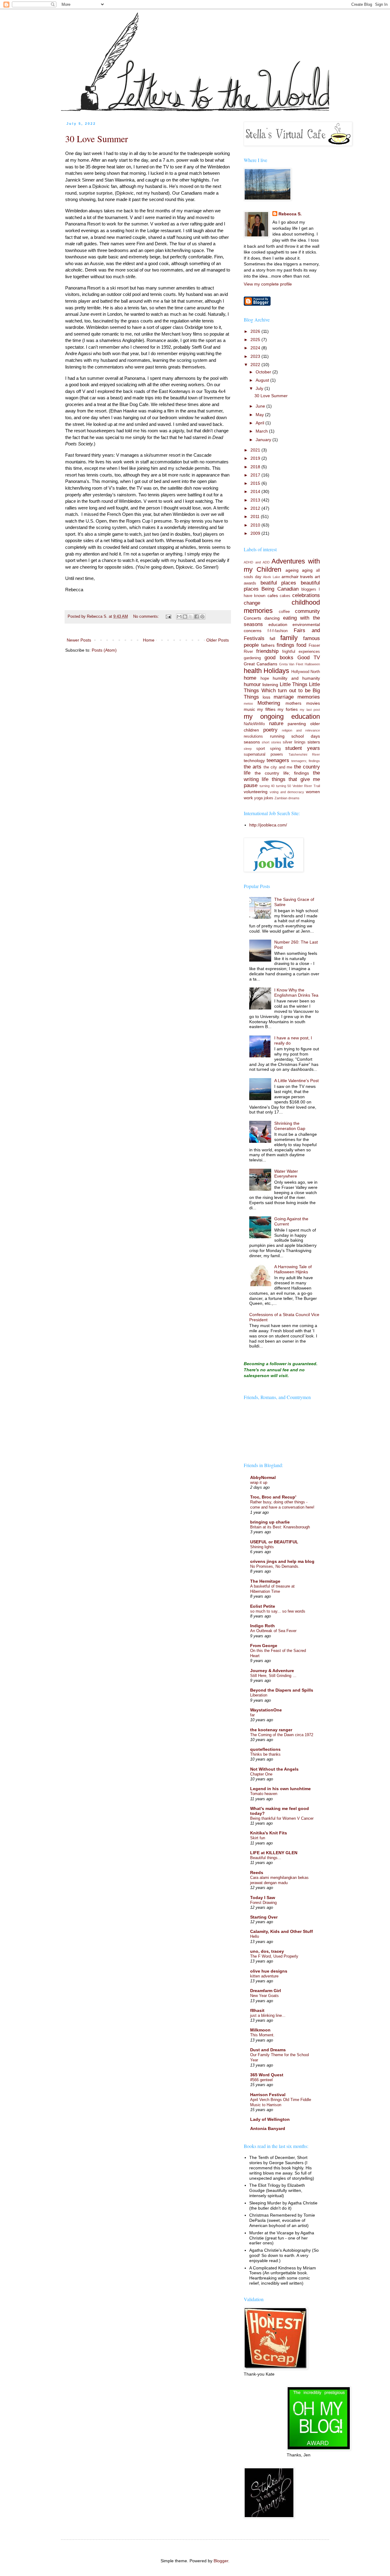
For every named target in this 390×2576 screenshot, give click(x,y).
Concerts (252, 618)
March (262, 431)
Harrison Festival (268, 2095)
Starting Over (264, 1917)
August (263, 380)
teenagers (278, 760)
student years (303, 748)
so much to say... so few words (278, 1611)
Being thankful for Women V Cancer (282, 1818)
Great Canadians (261, 664)
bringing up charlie (270, 1522)
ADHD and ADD (257, 562)
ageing (292, 570)
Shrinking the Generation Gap (290, 1126)
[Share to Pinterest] (202, 617)
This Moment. (262, 2035)
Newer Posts (79, 640)
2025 (256, 340)
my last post (310, 710)
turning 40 (267, 786)
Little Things (294, 684)
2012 (256, 508)
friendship (267, 651)
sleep (248, 749)
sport (261, 749)
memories (309, 697)
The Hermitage (265, 1581)
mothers (293, 703)
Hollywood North (306, 672)
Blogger (221, 2561)
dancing (272, 618)
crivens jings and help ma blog (282, 1561)
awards (250, 583)
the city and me (278, 767)
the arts (253, 767)
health (253, 671)
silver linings (294, 742)
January (264, 440)
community (307, 611)
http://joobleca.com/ (268, 825)
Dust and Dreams (268, 2050)
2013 (256, 500)
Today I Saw (263, 1898)
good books (279, 658)
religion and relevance (301, 730)
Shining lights (262, 1547)
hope (265, 678)
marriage (284, 697)
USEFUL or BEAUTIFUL (274, 1542)
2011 (256, 516)
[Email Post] (168, 617)
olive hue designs (269, 1971)
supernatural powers (263, 754)
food (301, 645)
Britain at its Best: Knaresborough (280, 1527)
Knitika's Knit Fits (269, 1833)
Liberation (259, 1695)
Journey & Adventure (272, 1671)
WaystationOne (266, 1710)
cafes (273, 595)
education (278, 624)
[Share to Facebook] (197, 617)
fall (272, 639)
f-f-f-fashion (278, 631)
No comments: (147, 617)
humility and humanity (296, 678)
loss (266, 697)
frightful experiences (301, 652)
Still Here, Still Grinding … (273, 1676)
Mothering (269, 703)
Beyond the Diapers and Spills (282, 1690)
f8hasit (257, 2010)
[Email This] (179, 617)
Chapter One (261, 1774)
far (252, 1715)
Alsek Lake (271, 577)
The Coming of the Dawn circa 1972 (282, 1735)
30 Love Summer (97, 139)
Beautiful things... (266, 1858)
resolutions (253, 736)
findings (285, 645)
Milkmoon (260, 2030)
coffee (284, 612)
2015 (256, 483)
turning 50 (284, 786)
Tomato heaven (264, 1794)
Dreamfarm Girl (266, 1991)
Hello (255, 1936)
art (317, 577)
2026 (256, 331)
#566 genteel (261, 2080)
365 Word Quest (267, 2075)
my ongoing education (282, 716)
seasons (252, 742)
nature (276, 723)
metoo (248, 703)
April (261, 423)
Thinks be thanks (265, 1754)
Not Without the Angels (274, 1769)
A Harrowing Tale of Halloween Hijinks (293, 1269)
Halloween (312, 664)
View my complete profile (268, 284)
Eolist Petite (263, 1606)
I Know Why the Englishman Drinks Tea (296, 993)
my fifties (266, 709)
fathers (268, 645)
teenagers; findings (306, 761)
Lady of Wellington (270, 2119)
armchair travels (297, 577)
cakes (285, 596)
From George (264, 1646)
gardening (252, 658)
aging (307, 570)
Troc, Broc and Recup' (273, 1497)
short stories (271, 742)
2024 (256, 348)
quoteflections (265, 1749)
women (313, 792)
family (289, 638)
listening (270, 685)
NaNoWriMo (254, 724)
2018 (256, 467)
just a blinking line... (268, 2015)
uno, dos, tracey (267, 1951)
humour (252, 684)
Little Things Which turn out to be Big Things (282, 691)
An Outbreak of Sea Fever (273, 1631)
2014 (256, 491)
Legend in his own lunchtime (280, 1789)
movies (313, 703)
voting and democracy (287, 792)
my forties (287, 709)
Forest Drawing (263, 1903)
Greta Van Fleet (291, 664)
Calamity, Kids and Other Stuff (282, 1931)
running (277, 736)
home (250, 678)
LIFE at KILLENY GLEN (274, 1853)
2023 (256, 356)
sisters (314, 742)
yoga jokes (264, 798)
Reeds (257, 1873)
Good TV (309, 658)
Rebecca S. (290, 214)
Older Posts (218, 640)
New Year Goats (264, 1996)
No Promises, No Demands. (275, 1566)
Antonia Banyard (268, 2128)
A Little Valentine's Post (296, 1081)
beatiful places (278, 583)
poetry (270, 730)
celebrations (306, 595)
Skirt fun (258, 1838)
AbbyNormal (263, 1477)
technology (254, 761)
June (261, 406)
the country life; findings (282, 773)
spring (275, 749)
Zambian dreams (287, 798)
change (252, 603)
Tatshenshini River (304, 754)
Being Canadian (280, 589)
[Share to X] (191, 617)
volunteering (256, 792)
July (260, 388)
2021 (256, 450)
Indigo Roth (262, 1626)
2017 (256, 475)
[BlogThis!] (185, 617)
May (260, 415)
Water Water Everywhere (286, 1174)
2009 (256, 533)
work (248, 798)
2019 (256, 458)
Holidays (276, 671)
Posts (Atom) (104, 650)
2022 (256, 365)
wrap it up (259, 1482)
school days (306, 736)
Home (149, 640)
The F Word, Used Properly (274, 1956)
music (249, 709)
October (264, 372)
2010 (256, 525)
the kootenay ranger (271, 1730)
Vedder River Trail (306, 786)
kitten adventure (264, 1976)
